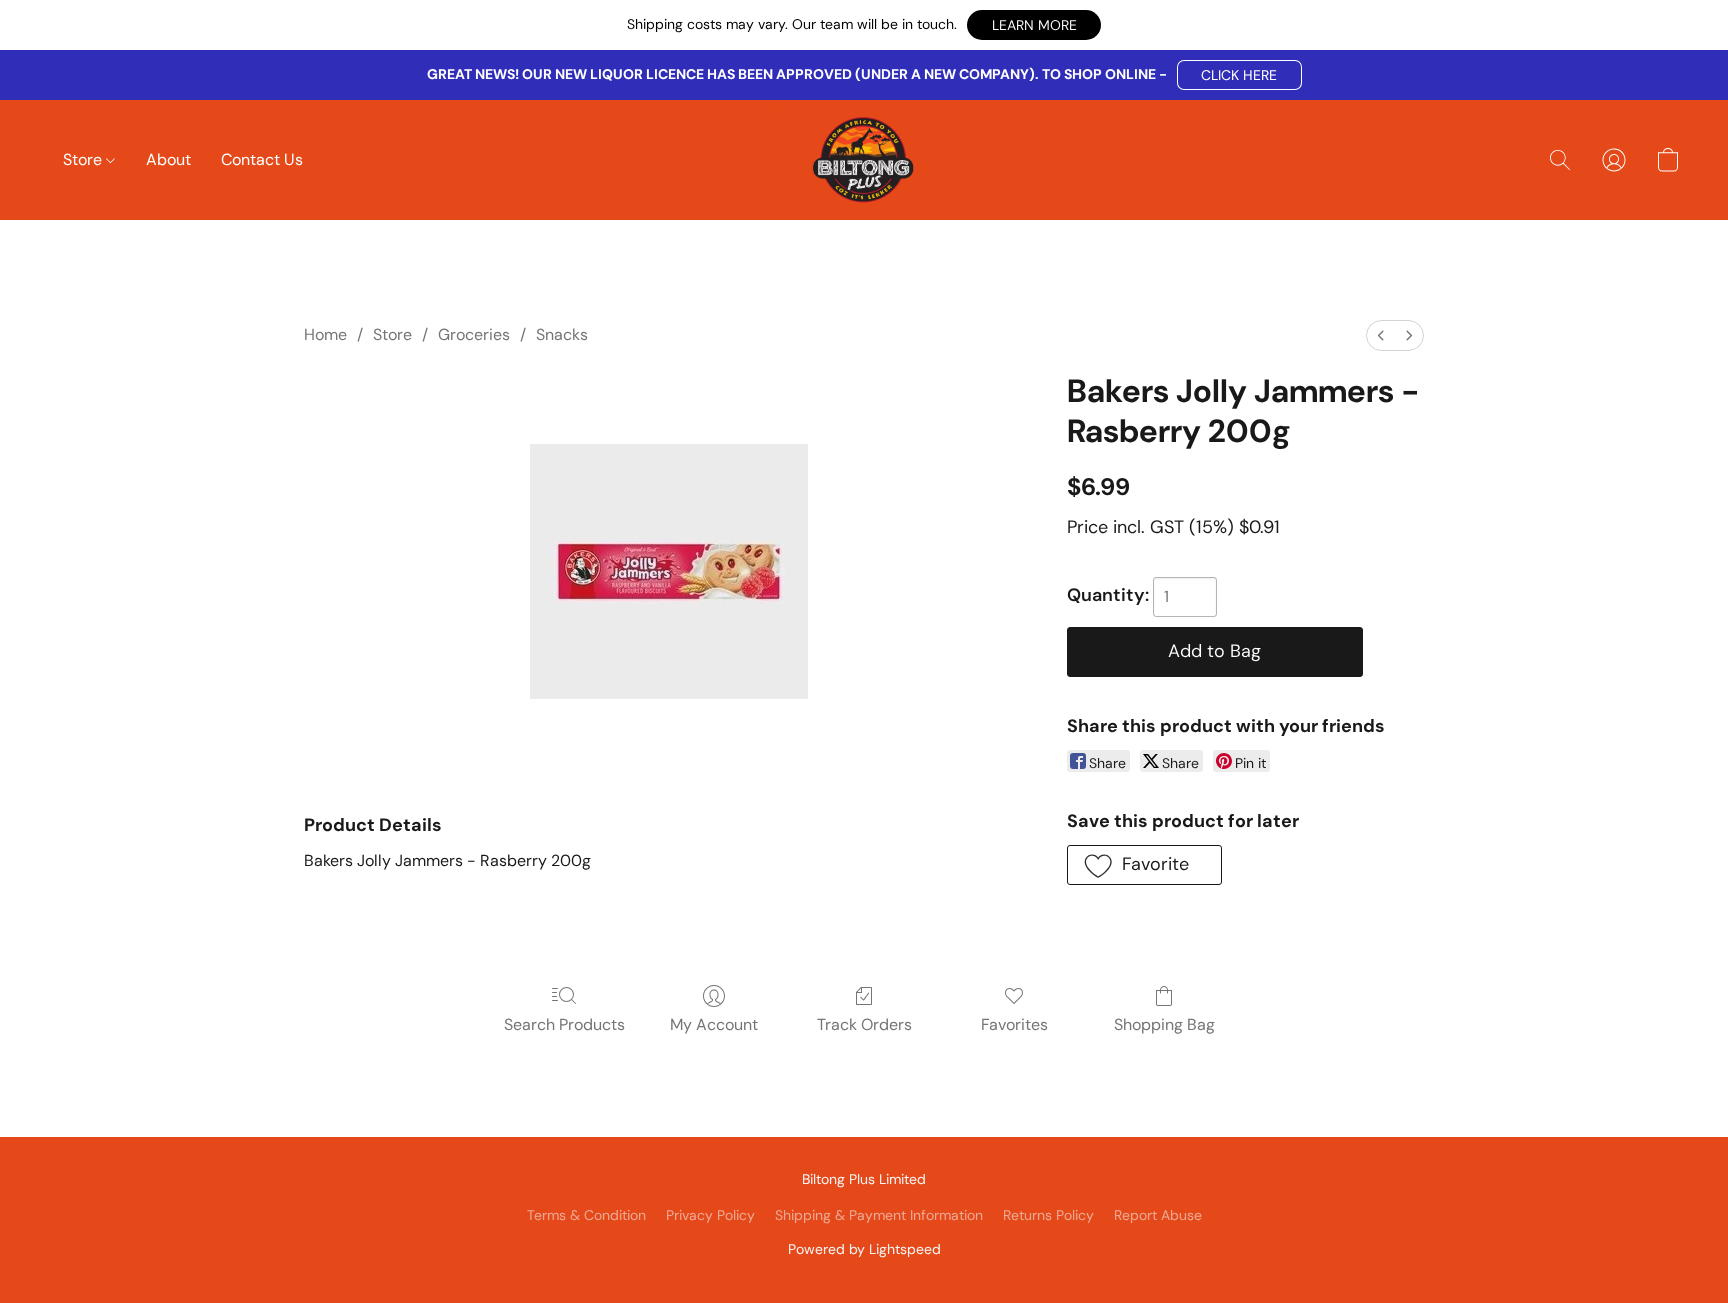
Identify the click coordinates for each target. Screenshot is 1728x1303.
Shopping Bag (1164, 1024)
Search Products (564, 1024)
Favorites (1014, 1024)
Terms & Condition (586, 1215)
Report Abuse (1158, 1215)
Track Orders (864, 1024)
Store (84, 159)
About (168, 159)
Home (325, 334)
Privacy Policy (710, 1215)
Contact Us (262, 159)
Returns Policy (1048, 1215)
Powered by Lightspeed (864, 1249)
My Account (714, 1024)
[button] (1034, 25)
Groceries (474, 334)
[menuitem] (1381, 335)
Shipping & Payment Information (879, 1215)
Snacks (562, 334)
